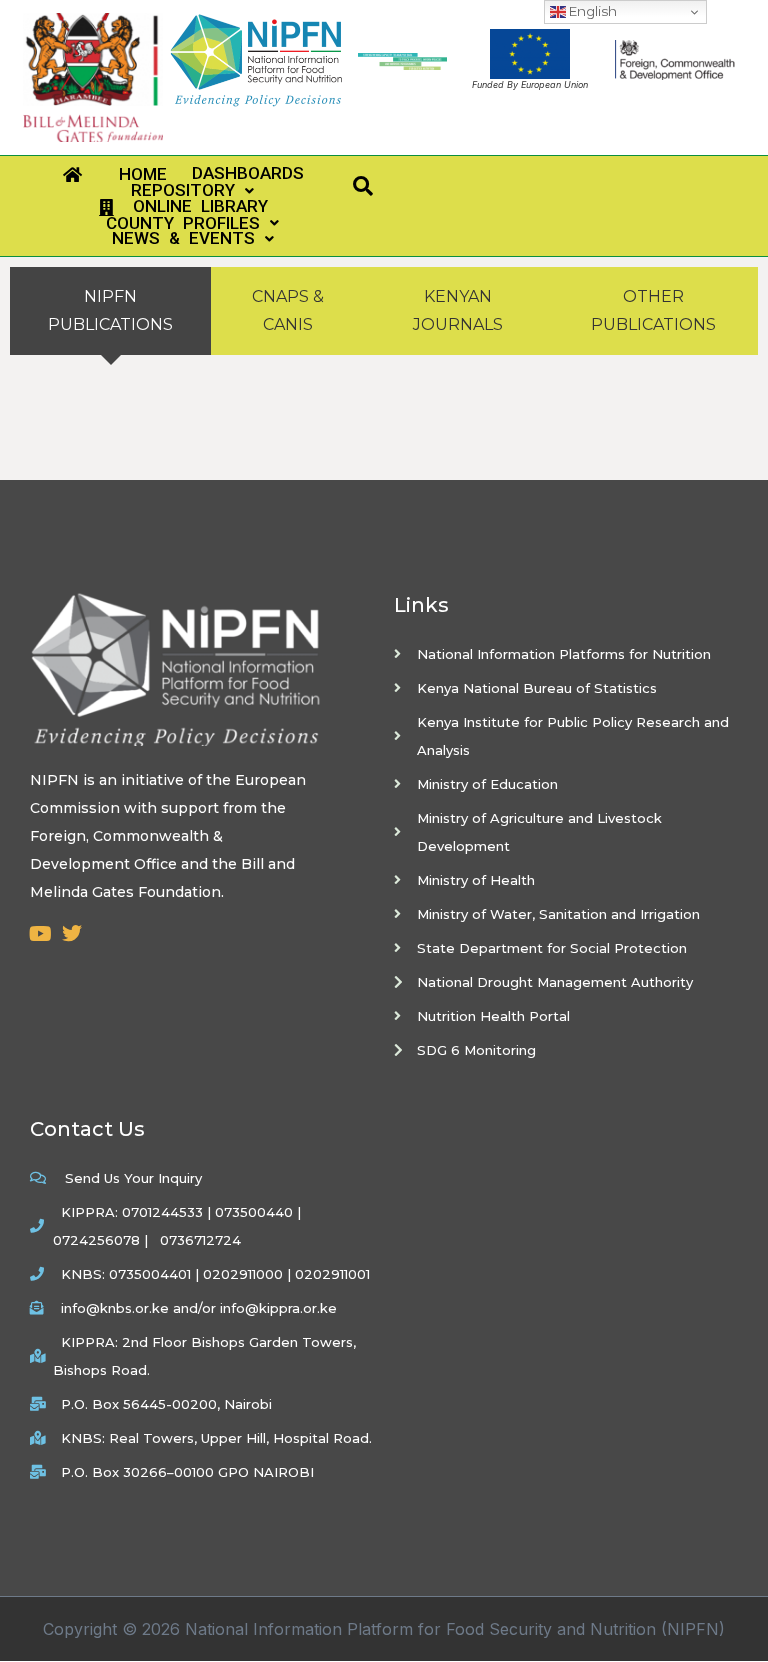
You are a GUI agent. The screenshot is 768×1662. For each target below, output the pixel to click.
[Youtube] (40, 934)
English (591, 11)
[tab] (110, 311)
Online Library (190, 207)
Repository (174, 190)
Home (124, 174)
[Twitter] (72, 934)
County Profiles (174, 223)
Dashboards (239, 173)
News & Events (173, 238)
